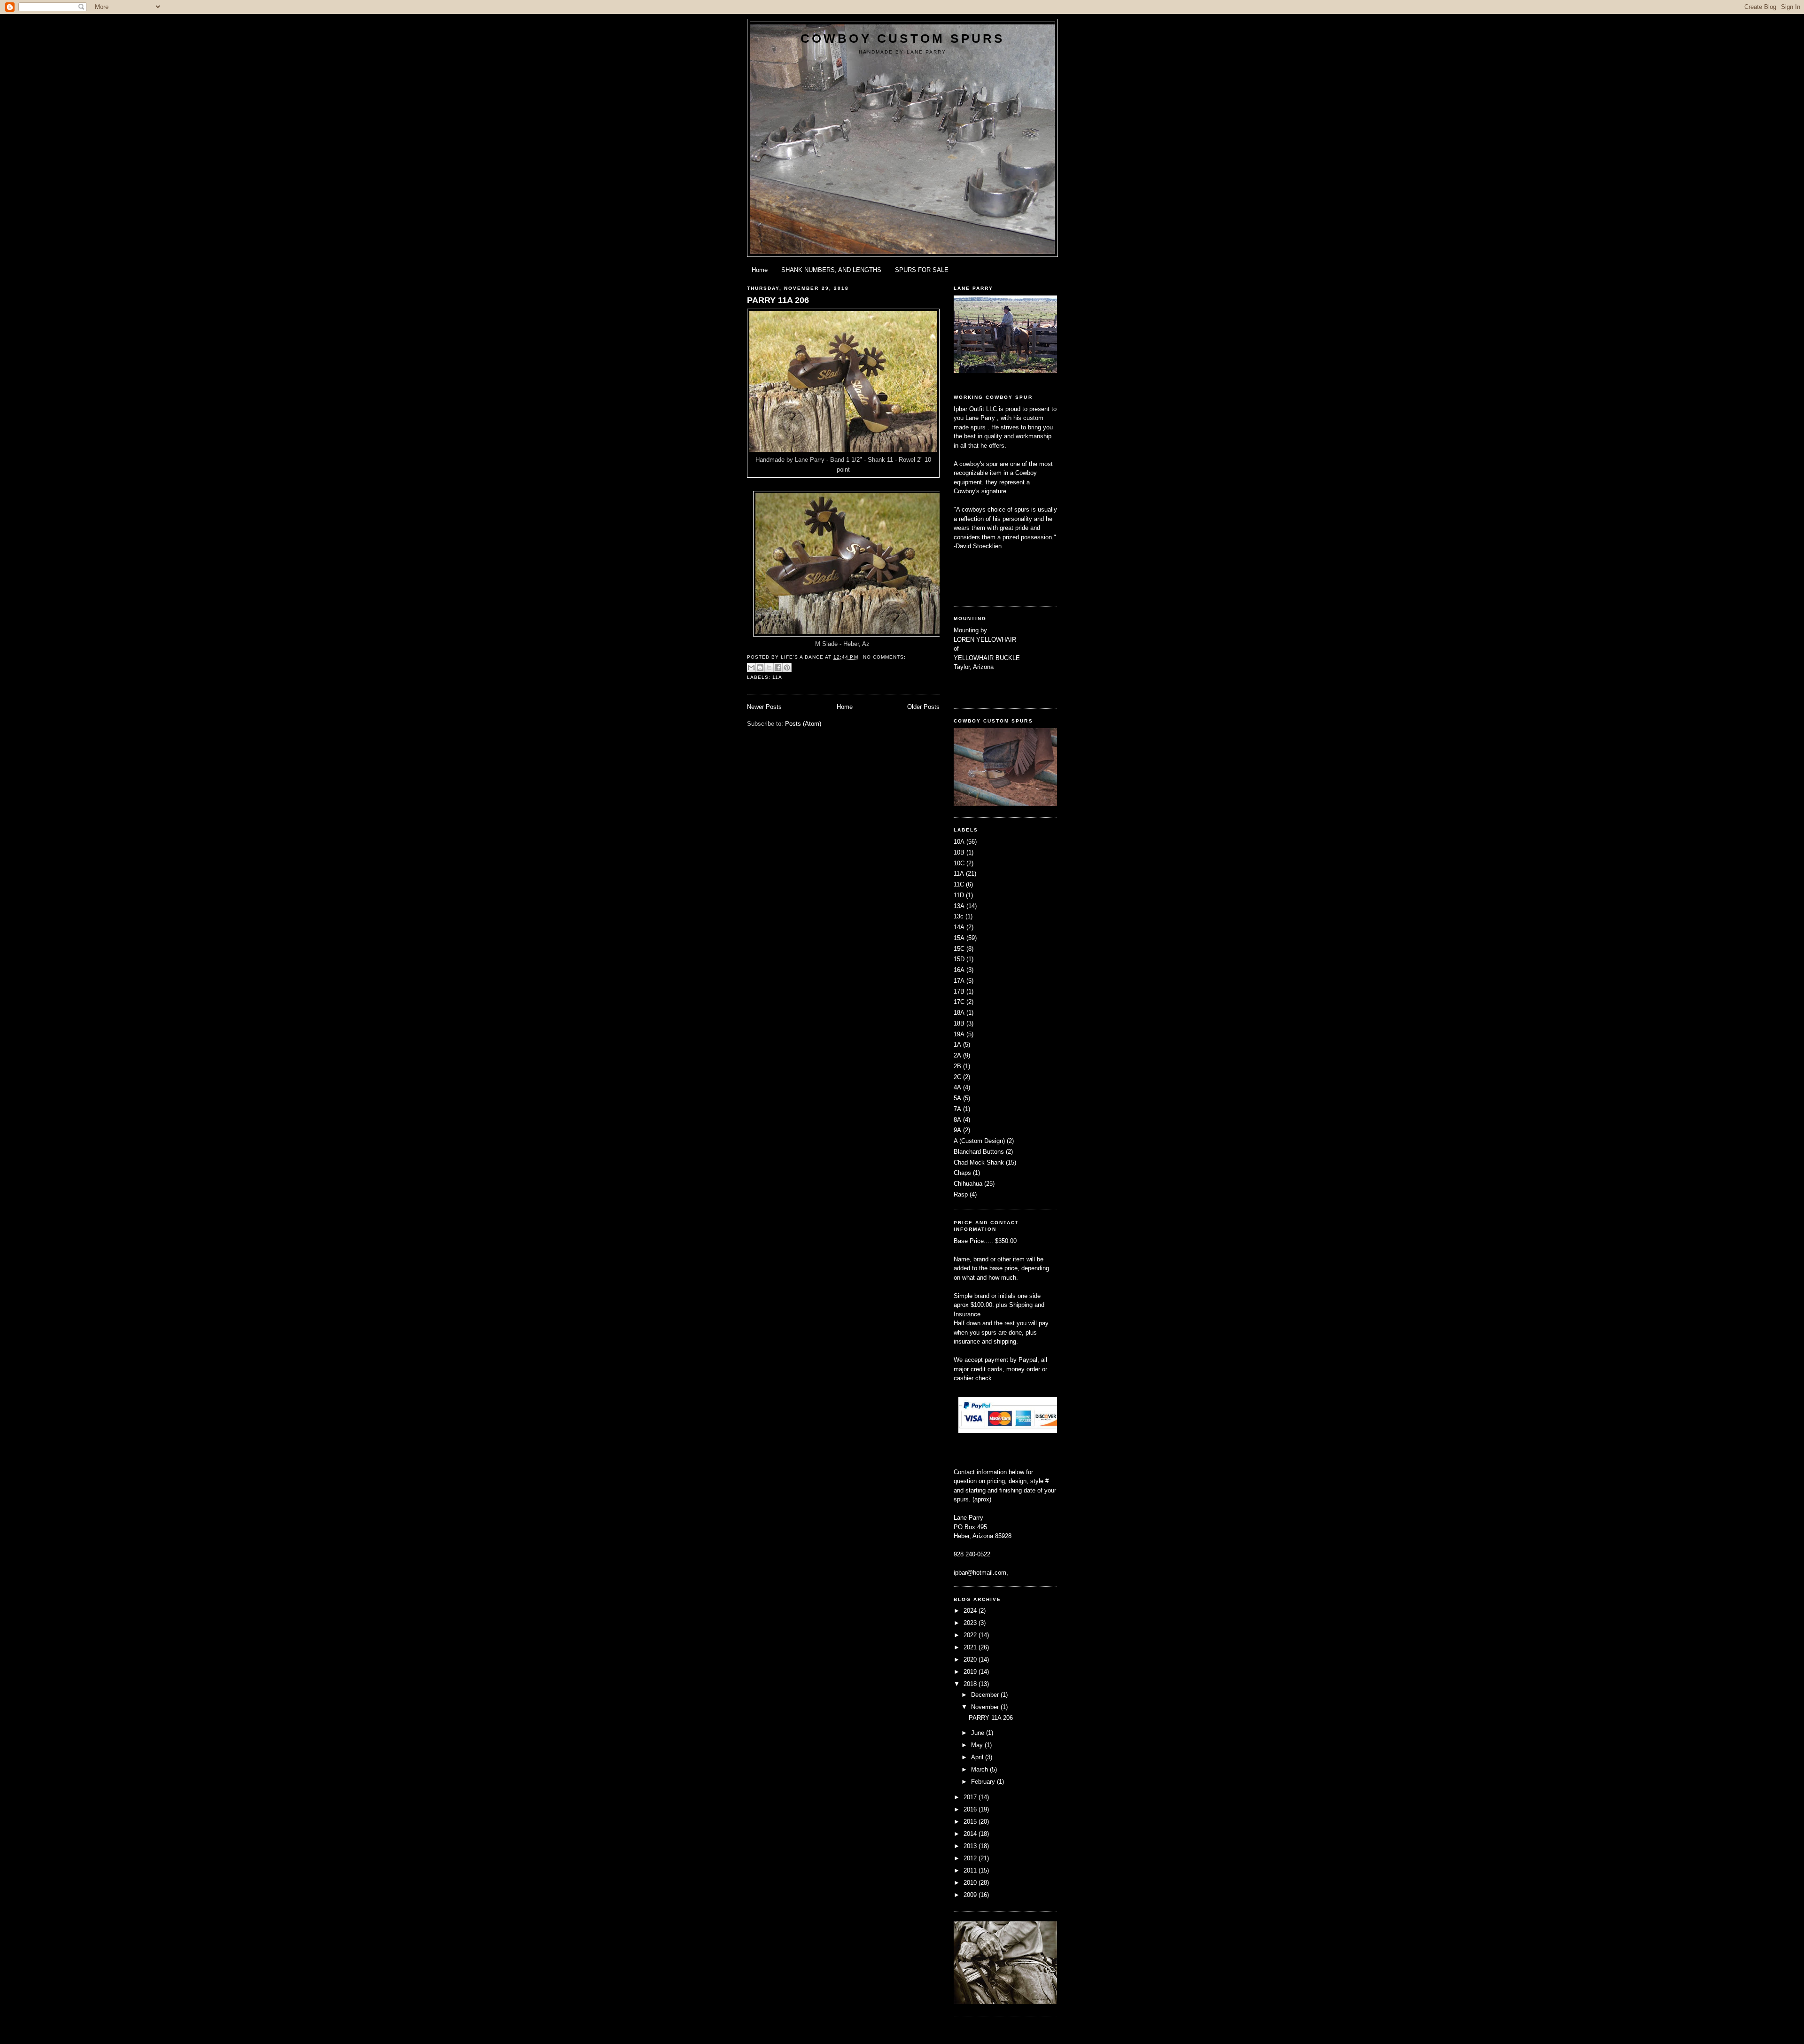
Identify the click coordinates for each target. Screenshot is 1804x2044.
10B (959, 852)
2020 (971, 1659)
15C (959, 949)
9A (957, 1130)
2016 (971, 1809)
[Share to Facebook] (778, 668)
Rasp (961, 1194)
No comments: (884, 657)
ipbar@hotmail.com (980, 1573)
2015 (971, 1822)
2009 (971, 1895)
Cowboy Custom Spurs (903, 39)
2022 (971, 1635)
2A (957, 1055)
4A (957, 1087)
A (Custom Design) (979, 1141)
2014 (971, 1834)
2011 (971, 1870)
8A (957, 1120)
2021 (971, 1647)
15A (959, 938)
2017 (971, 1797)
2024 (971, 1611)
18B (959, 1023)
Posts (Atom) (803, 724)
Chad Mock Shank (979, 1162)
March (980, 1769)
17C (959, 1002)
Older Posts (923, 707)
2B (957, 1066)
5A (957, 1098)
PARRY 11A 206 (778, 300)
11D (959, 895)
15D (959, 959)
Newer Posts (764, 707)
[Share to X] (769, 668)
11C (959, 884)
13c (959, 916)
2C (957, 1077)
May (978, 1745)
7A (957, 1109)
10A (959, 842)
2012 (971, 1858)
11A (777, 677)
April (978, 1757)
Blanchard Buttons (979, 1152)
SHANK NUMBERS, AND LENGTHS (831, 270)
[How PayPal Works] (1009, 1431)
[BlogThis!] (760, 668)
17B (959, 991)
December (986, 1695)
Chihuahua (968, 1184)
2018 (971, 1684)
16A (959, 970)
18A (959, 1013)
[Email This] (751, 668)
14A (959, 927)
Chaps (962, 1173)
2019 (971, 1672)
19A (959, 1034)
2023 (971, 1623)
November (986, 1707)
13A (959, 906)
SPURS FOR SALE (922, 270)
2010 (971, 1883)
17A (959, 981)
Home (760, 270)
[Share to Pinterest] (787, 668)
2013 (971, 1846)
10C (959, 863)
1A (957, 1045)
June (979, 1733)
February (984, 1782)
